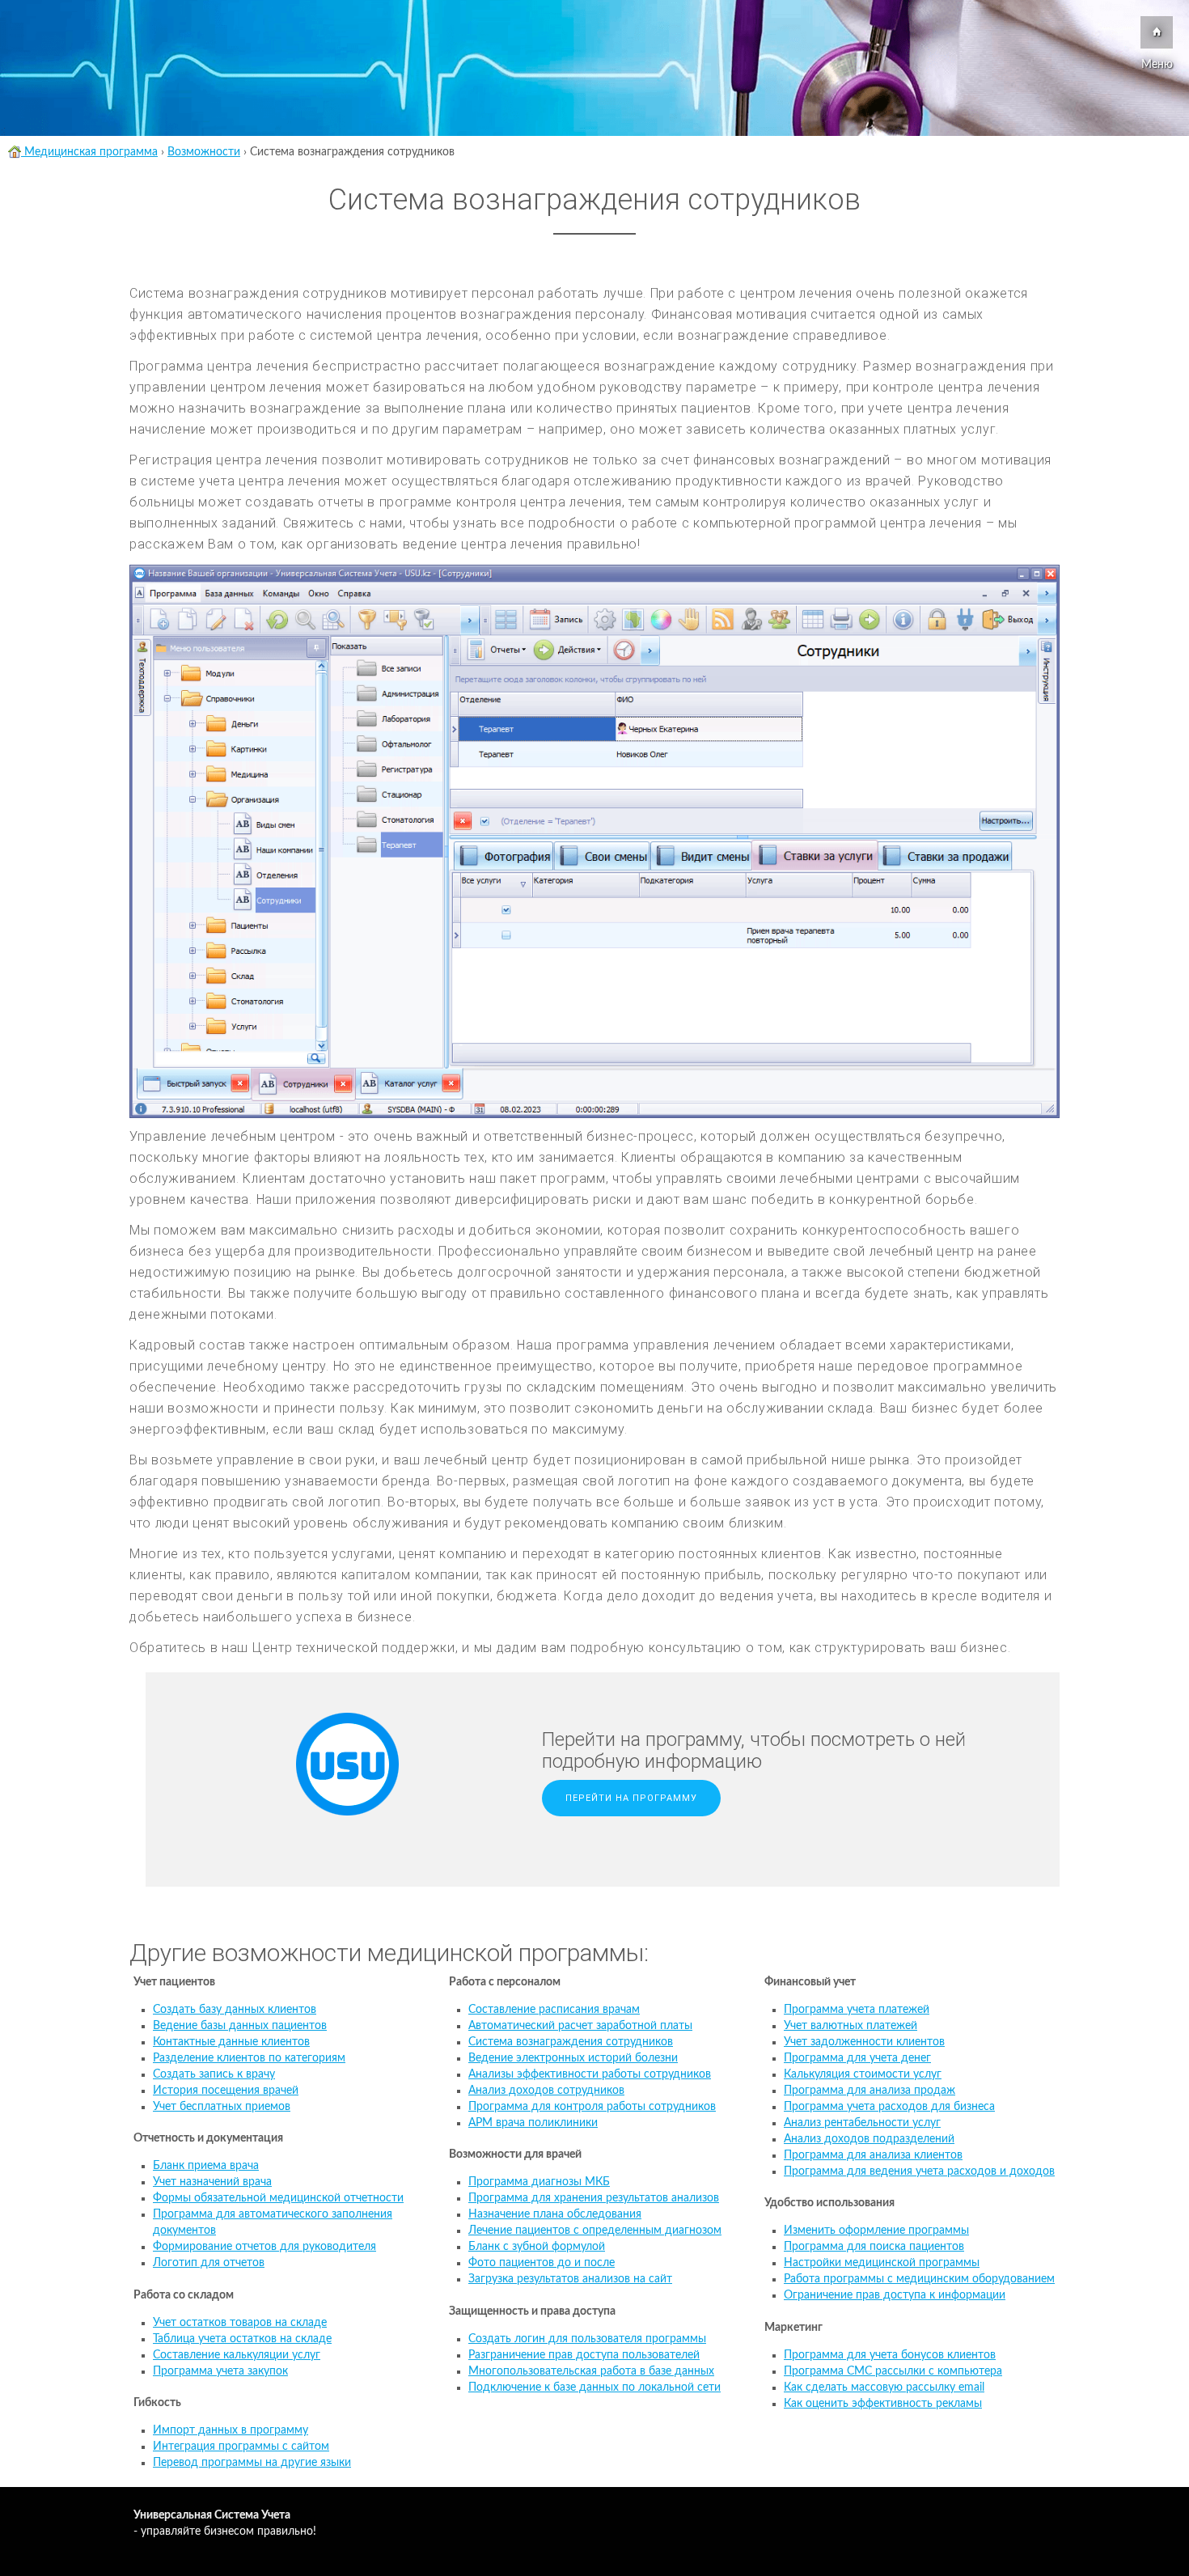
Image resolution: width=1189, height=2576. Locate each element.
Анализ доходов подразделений (869, 2139)
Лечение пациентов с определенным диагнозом (595, 2231)
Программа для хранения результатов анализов (594, 2198)
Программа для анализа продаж (870, 2091)
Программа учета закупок (220, 2371)
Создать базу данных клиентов (235, 2010)
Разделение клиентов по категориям (249, 2058)
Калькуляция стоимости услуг (863, 2074)
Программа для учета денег (857, 2058)
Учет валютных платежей (850, 2026)
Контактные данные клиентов (231, 2042)
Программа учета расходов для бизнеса (889, 2107)
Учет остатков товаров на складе (240, 2323)
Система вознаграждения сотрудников (571, 2042)
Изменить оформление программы (876, 2231)
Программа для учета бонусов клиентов (890, 2355)
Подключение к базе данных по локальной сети (594, 2387)
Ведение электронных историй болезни (573, 2058)
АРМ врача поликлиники (533, 2123)
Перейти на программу (631, 1798)
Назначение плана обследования (555, 2214)
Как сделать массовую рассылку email (884, 2387)
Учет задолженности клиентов (864, 2042)
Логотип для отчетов (209, 2263)
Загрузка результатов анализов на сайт (570, 2279)
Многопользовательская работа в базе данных (591, 2371)
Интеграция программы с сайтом (241, 2447)
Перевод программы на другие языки (252, 2463)
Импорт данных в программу (231, 2430)
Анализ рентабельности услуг (862, 2123)
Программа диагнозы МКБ (539, 2182)
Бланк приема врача (206, 2166)
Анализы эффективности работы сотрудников (590, 2074)
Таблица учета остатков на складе (242, 2339)
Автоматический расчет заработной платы (580, 2026)
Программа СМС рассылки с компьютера (893, 2371)
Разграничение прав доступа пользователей (584, 2355)
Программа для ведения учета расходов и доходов (919, 2171)
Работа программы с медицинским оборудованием (919, 2279)
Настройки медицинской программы (882, 2263)
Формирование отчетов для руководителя (264, 2247)
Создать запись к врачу (214, 2074)
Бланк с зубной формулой (537, 2247)
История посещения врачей (226, 2091)
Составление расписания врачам (554, 2010)
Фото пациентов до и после (542, 2263)
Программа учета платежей (857, 2010)
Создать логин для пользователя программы (587, 2339)
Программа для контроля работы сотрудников (592, 2107)
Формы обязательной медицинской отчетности (278, 2198)
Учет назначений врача (212, 2182)
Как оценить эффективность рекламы (883, 2404)
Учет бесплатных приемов (222, 2107)
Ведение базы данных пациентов (240, 2026)
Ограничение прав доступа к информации (895, 2295)
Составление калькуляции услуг (237, 2355)
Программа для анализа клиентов (873, 2155)
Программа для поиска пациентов (874, 2247)
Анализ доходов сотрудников (546, 2091)
